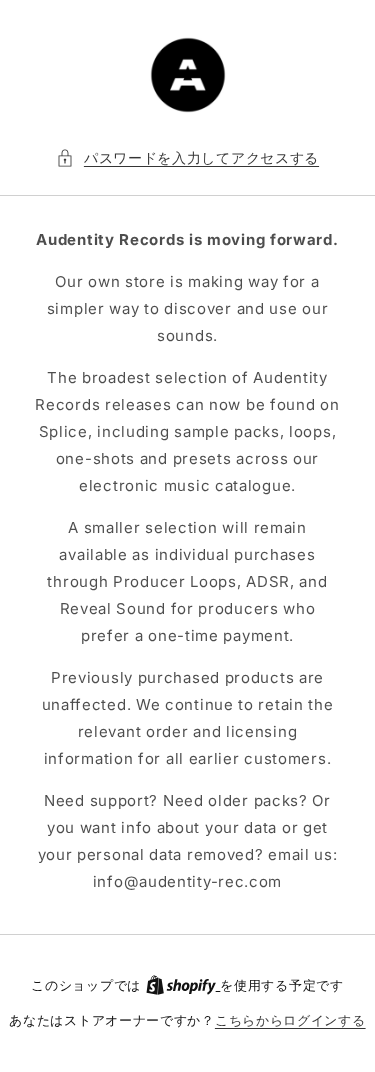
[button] (187, 157)
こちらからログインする (290, 1020)
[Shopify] (183, 985)
